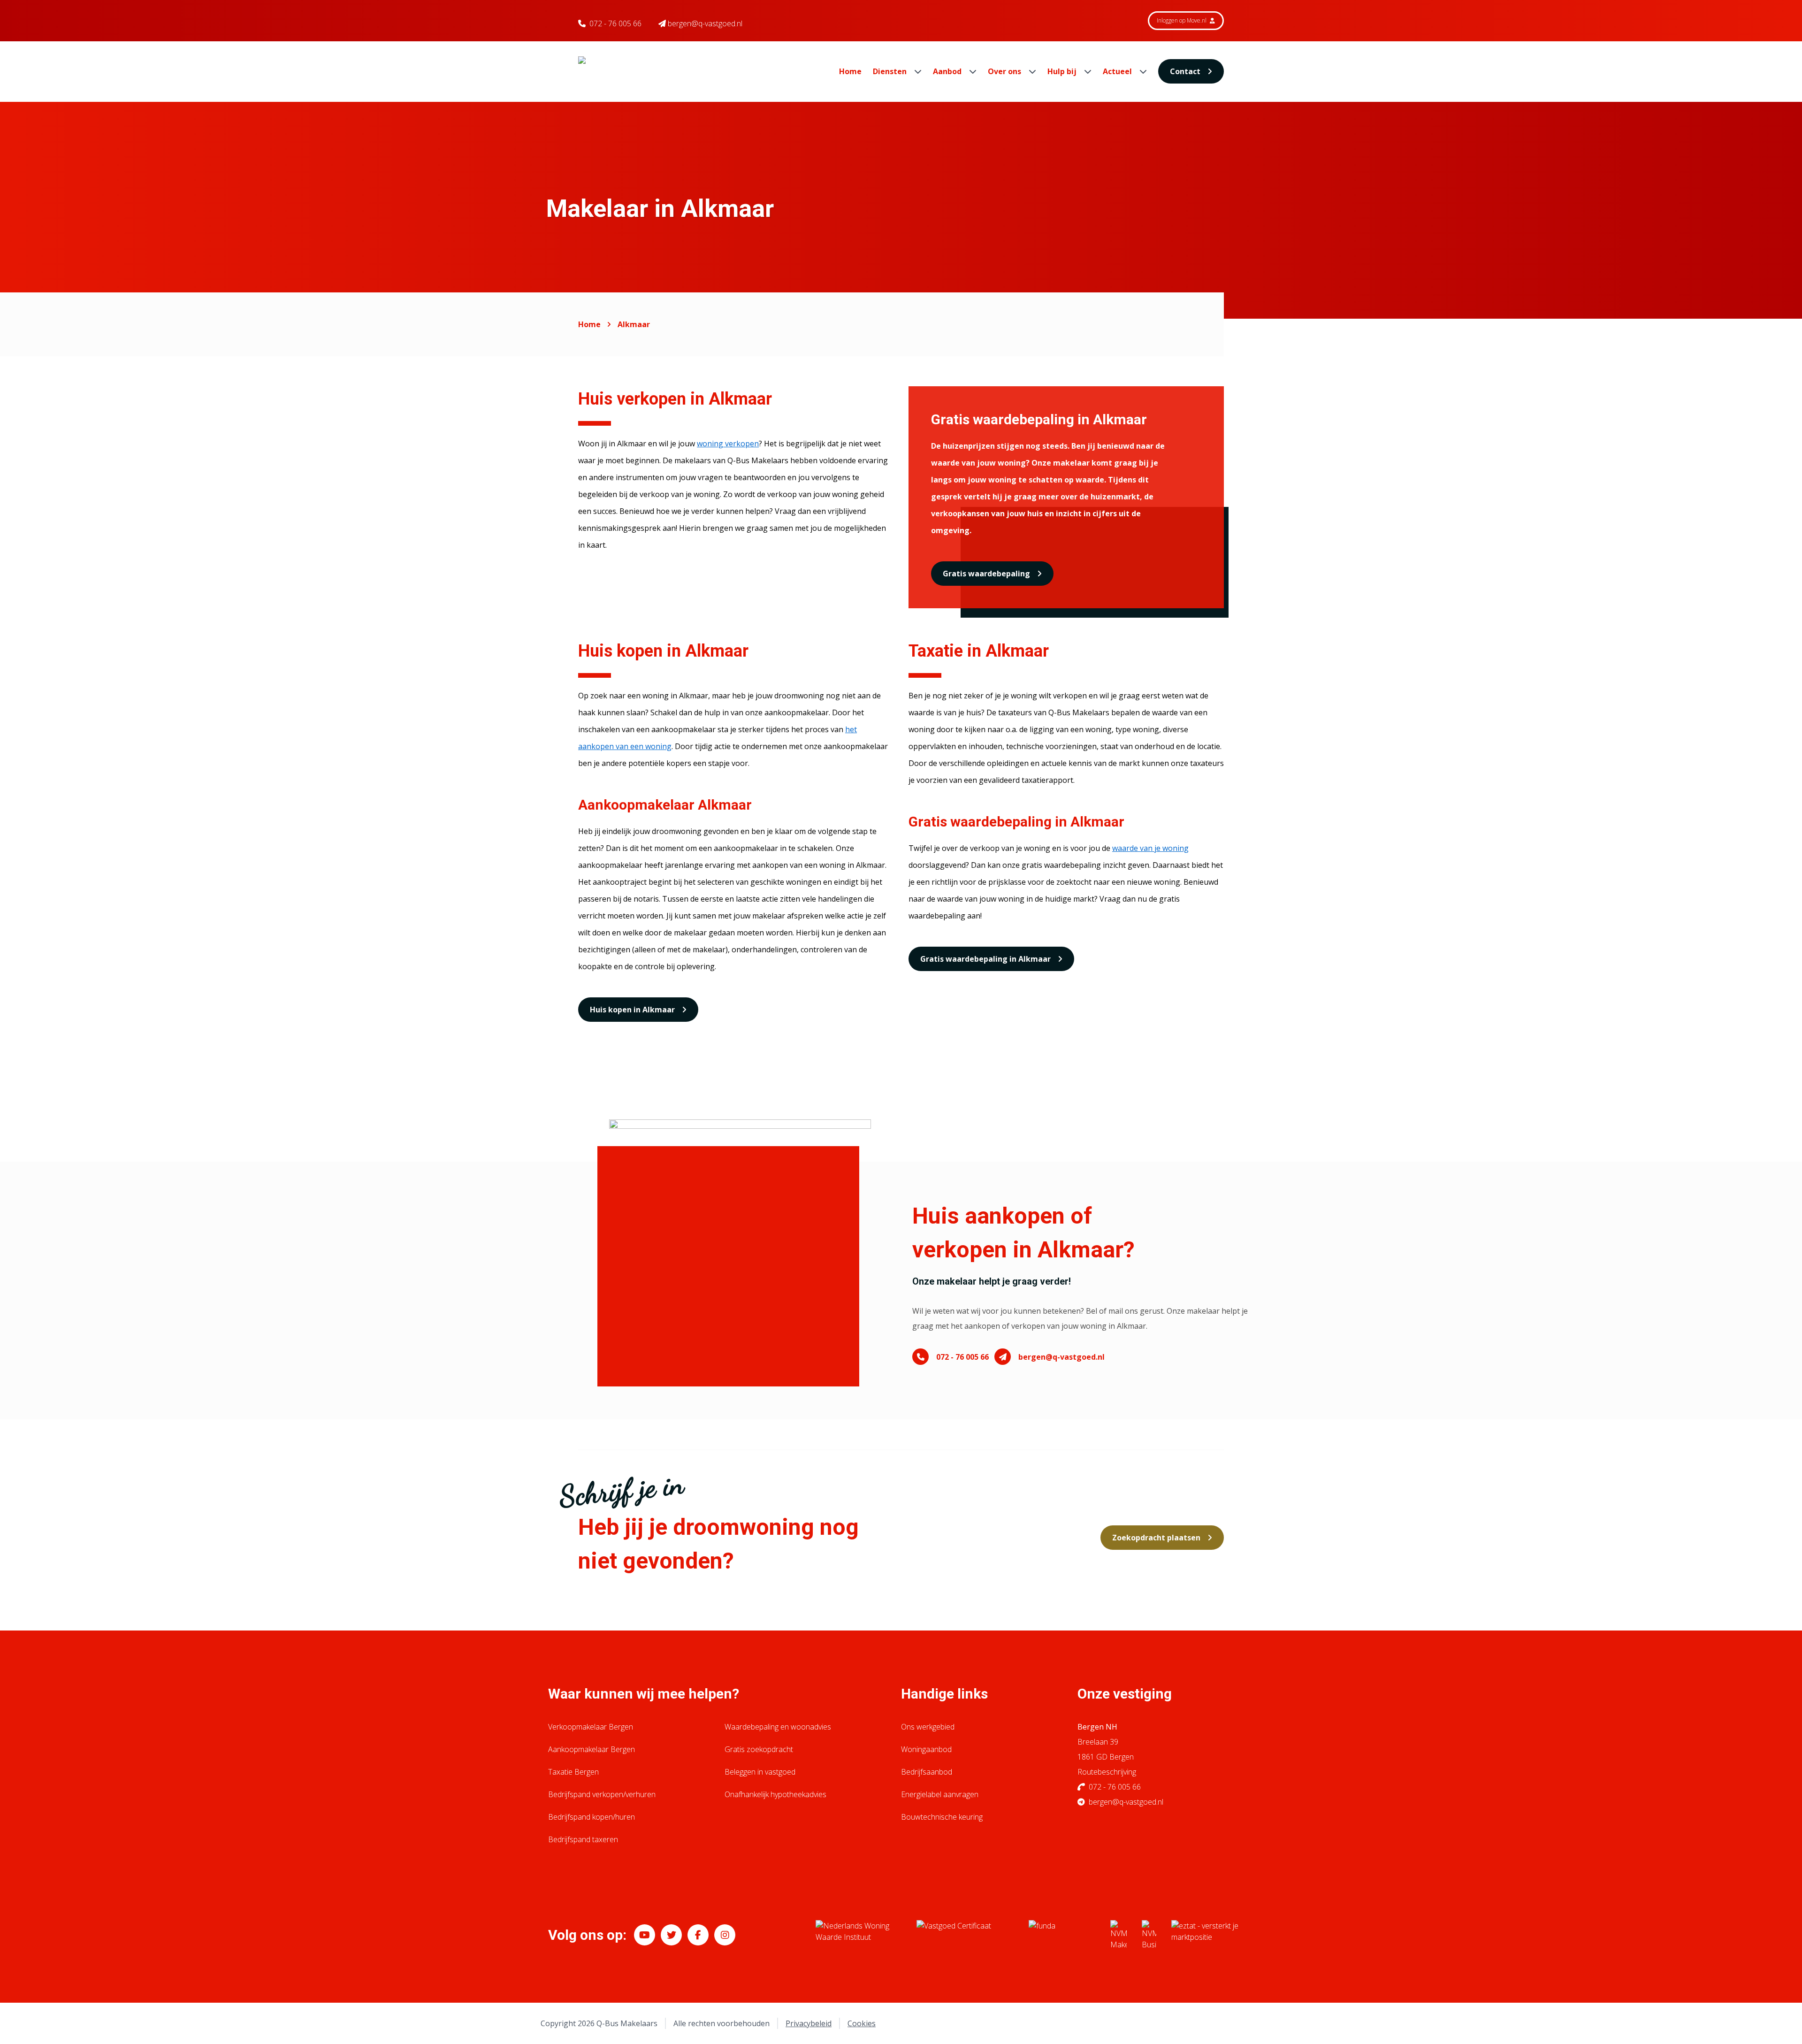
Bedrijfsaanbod (927, 1772)
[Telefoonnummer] (920, 1357)
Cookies (862, 2023)
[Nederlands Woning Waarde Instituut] (859, 1935)
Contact (1185, 71)
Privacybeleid (809, 2023)
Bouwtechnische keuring (942, 1817)
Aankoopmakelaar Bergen (592, 1749)
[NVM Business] (1149, 1935)
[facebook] (698, 1935)
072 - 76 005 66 (615, 23)
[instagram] (725, 1935)
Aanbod (948, 71)
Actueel (1118, 71)
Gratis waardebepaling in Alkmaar (985, 959)
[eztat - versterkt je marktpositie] (1205, 1935)
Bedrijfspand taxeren (583, 1839)
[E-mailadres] (1003, 1357)
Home (850, 71)
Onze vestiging (1125, 1694)
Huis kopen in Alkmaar (632, 1010)
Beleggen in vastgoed (760, 1772)
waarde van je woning (1150, 848)
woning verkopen (728, 444)
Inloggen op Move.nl (1182, 20)
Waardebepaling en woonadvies (778, 1727)
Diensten (891, 71)
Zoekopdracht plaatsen (1156, 1538)
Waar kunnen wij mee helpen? (644, 1694)
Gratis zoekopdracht (759, 1749)
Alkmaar (634, 324)
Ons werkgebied (928, 1727)
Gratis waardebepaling (986, 574)
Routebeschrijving (1107, 1772)
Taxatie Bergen (573, 1772)
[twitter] (671, 1935)
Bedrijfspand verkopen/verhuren (602, 1794)
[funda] (1062, 1935)
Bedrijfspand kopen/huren (592, 1817)
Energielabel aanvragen (940, 1794)
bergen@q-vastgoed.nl (1061, 1357)
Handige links (944, 1694)
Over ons (1005, 71)
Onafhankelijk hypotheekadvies (775, 1794)
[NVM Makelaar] (1119, 1935)
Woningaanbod (926, 1749)
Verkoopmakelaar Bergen (591, 1727)
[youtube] (645, 1935)
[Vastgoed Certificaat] (965, 1935)
